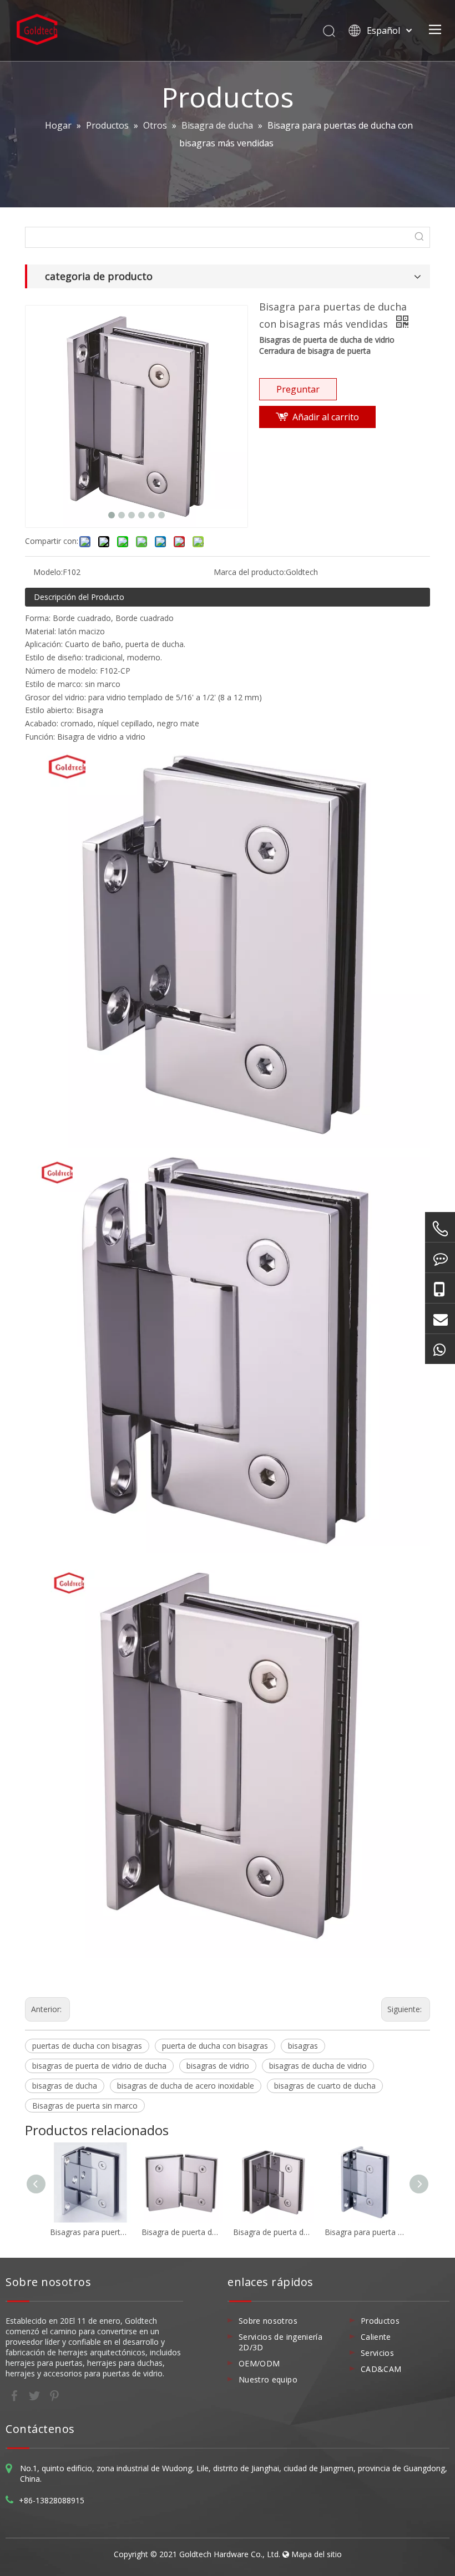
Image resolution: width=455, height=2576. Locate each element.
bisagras (303, 2046)
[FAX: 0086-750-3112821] (440, 1258)
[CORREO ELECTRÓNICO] (440, 1318)
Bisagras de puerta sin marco (85, 2106)
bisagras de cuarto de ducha (325, 2086)
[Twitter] (36, 2395)
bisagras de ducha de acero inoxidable (186, 2086)
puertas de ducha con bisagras (87, 2046)
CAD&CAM (381, 2369)
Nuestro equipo (268, 2379)
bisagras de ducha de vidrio (318, 2066)
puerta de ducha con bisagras (215, 2046)
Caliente (376, 2337)
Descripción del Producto (79, 597)
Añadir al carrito (326, 417)
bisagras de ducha (65, 2086)
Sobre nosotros (268, 2321)
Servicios (377, 2353)
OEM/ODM (259, 2363)
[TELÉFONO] (440, 1229)
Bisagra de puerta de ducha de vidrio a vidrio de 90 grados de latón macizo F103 (273, 2232)
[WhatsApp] (440, 1349)
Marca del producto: (250, 572)
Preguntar (298, 389)
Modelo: (48, 572)
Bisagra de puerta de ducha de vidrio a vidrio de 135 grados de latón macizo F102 (182, 2232)
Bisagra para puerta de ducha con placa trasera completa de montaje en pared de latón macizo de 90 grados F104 (365, 2232)
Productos (380, 2321)
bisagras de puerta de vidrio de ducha (99, 2066)
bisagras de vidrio (218, 2066)
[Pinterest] (54, 2395)
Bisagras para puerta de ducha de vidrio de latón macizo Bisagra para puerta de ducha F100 (90, 2232)
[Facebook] (16, 2395)
